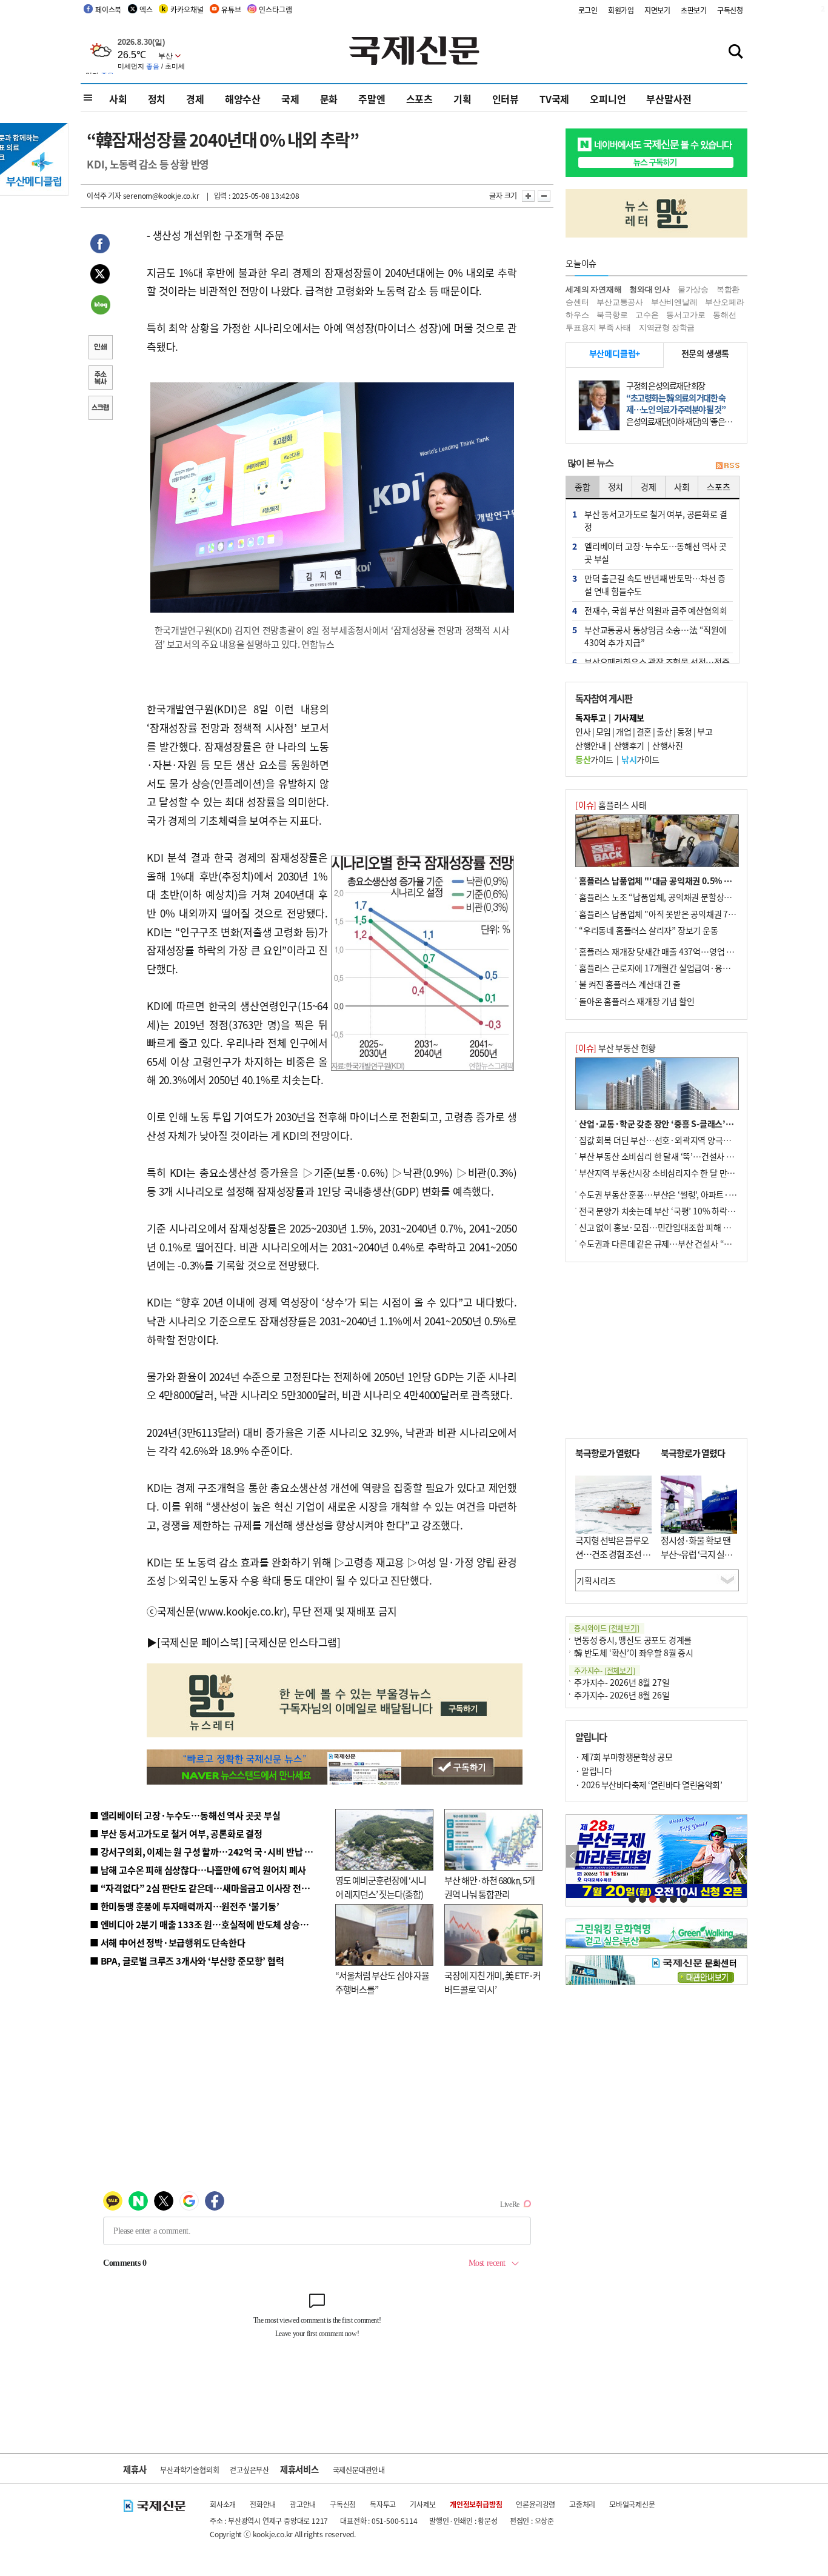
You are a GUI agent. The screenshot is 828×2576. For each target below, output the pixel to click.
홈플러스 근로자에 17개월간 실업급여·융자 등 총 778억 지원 (684, 968)
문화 (329, 99)
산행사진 (667, 745)
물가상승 (693, 289)
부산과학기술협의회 (189, 2470)
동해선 (724, 315)
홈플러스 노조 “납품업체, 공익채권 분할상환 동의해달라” (678, 897)
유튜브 (231, 9)
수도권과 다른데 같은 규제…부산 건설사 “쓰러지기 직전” (678, 1243)
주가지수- (605, 1670)
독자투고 (383, 2504)
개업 (623, 731)
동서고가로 (686, 315)
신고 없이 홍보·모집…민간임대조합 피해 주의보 (663, 1227)
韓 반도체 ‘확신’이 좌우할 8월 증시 (634, 1652)
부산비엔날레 (674, 302)
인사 (583, 731)
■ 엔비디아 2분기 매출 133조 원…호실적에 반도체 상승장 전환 (208, 1924)
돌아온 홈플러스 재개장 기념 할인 (636, 1001)
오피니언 (608, 99)
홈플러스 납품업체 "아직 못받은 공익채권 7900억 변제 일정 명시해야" (700, 914)
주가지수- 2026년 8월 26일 (622, 1695)
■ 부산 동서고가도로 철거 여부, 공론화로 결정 (176, 1833)
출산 (664, 731)
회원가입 (621, 10)
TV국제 (554, 99)
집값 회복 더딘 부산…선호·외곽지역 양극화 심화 (663, 1140)
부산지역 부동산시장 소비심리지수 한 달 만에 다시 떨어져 (678, 1173)
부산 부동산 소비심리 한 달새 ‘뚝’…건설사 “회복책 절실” (677, 1156)
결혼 (644, 731)
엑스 (146, 9)
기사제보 (423, 2504)
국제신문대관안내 (359, 2470)
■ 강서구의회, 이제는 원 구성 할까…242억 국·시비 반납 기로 (205, 1852)
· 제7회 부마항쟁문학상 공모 (624, 1757)
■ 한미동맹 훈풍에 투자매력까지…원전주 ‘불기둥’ (185, 1906)
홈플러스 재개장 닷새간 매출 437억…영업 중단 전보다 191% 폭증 (693, 951)
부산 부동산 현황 (616, 1048)
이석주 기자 (104, 195)
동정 (685, 731)
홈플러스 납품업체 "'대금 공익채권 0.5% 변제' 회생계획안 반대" (692, 880)
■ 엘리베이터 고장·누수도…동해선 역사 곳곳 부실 (185, 1815)
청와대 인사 (649, 289)
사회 (118, 99)
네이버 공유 (100, 306)
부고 (705, 731)
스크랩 (100, 409)
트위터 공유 (100, 276)
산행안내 (590, 745)
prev (573, 1856)
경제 (195, 99)
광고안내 (303, 2504)
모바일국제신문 (632, 2504)
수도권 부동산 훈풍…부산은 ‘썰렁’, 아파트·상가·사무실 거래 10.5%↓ (701, 1194)
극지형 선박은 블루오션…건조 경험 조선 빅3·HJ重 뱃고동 (613, 1554)
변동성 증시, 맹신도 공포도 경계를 (633, 1640)
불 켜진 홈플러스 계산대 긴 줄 (630, 984)
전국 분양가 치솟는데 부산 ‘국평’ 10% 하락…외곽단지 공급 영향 (690, 1211)
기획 (462, 99)
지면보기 (657, 10)
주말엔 (372, 99)
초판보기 (694, 10)
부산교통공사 (620, 302)
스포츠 (419, 99)
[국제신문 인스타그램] (293, 1642)
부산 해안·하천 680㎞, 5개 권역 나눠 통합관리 (489, 1887)
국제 (290, 99)
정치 (157, 99)
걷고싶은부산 (249, 2470)
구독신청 (730, 10)
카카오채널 (187, 9)
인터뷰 (506, 99)
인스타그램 (275, 9)
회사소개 (223, 2504)
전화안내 (263, 2504)
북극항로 (612, 315)
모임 (603, 731)
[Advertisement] (426, 739)
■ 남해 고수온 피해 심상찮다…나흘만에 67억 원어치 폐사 (198, 1870)
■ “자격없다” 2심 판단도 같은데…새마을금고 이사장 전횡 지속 (209, 1888)
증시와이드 (607, 1628)
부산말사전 (669, 99)
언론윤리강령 (536, 2504)
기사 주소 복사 (100, 379)
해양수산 (243, 99)
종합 (583, 487)
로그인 (588, 10)
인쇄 (100, 348)
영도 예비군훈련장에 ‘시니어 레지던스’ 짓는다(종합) (381, 1887)
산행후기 (629, 745)
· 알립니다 (593, 1771)
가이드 (594, 759)
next (740, 1856)
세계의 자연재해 (593, 289)
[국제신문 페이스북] (200, 1642)
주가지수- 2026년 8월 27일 (622, 1682)
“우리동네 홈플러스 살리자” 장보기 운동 (649, 930)
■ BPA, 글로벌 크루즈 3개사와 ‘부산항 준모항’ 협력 (187, 1961)
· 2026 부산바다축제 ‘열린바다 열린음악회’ (649, 1785)
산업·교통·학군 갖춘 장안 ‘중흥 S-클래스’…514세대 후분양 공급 (692, 1123)
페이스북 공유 (100, 245)
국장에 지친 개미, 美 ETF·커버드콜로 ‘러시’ (492, 1982)
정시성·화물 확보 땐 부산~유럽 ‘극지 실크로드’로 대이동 (696, 1554)
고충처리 (582, 2504)
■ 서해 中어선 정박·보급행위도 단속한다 (168, 1942)
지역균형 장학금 (667, 328)
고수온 (647, 315)
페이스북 (108, 9)
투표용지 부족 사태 (598, 328)
